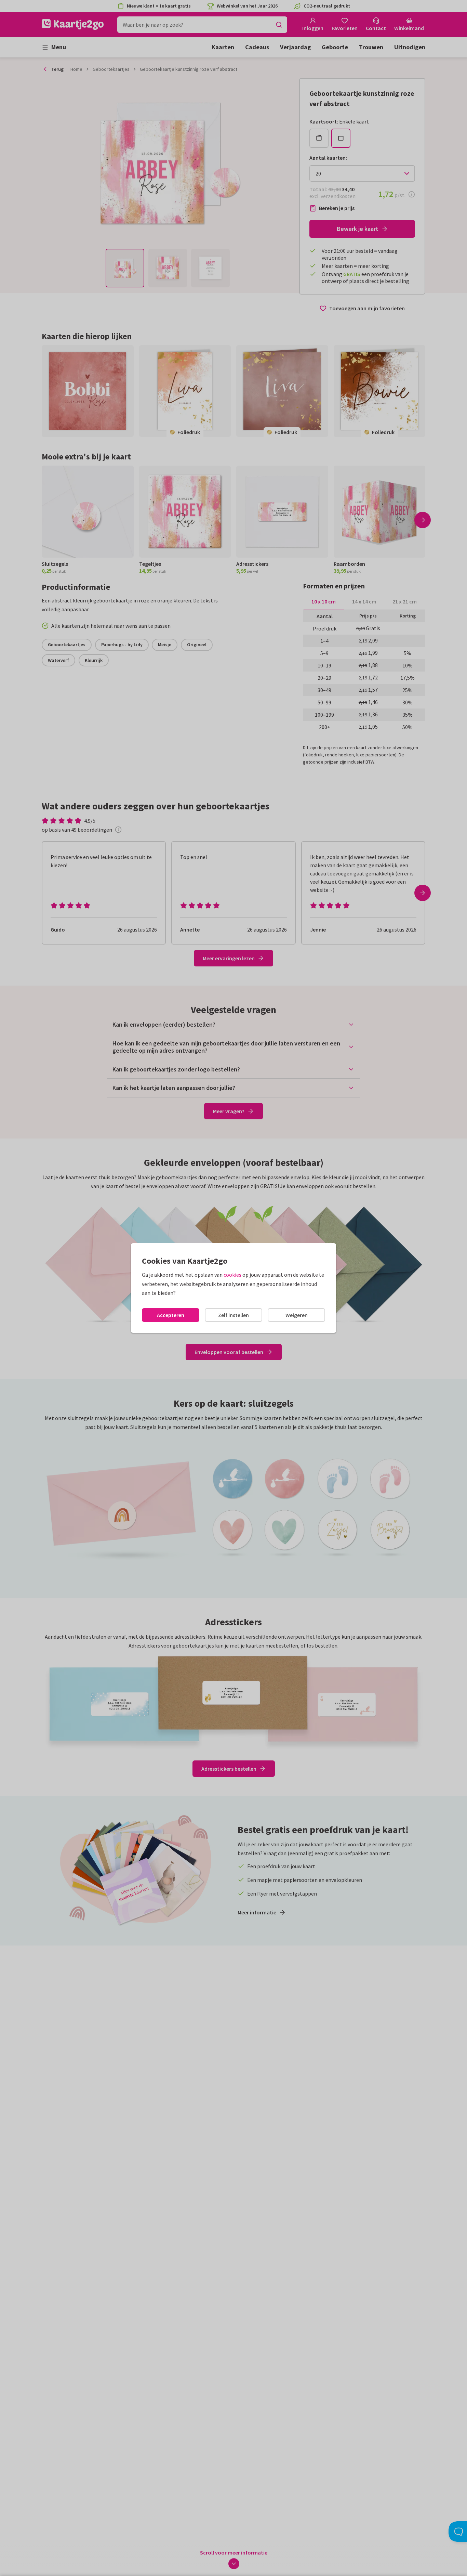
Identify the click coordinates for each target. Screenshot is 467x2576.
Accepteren (171, 1315)
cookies (232, 1275)
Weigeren (297, 1315)
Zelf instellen (233, 1315)
